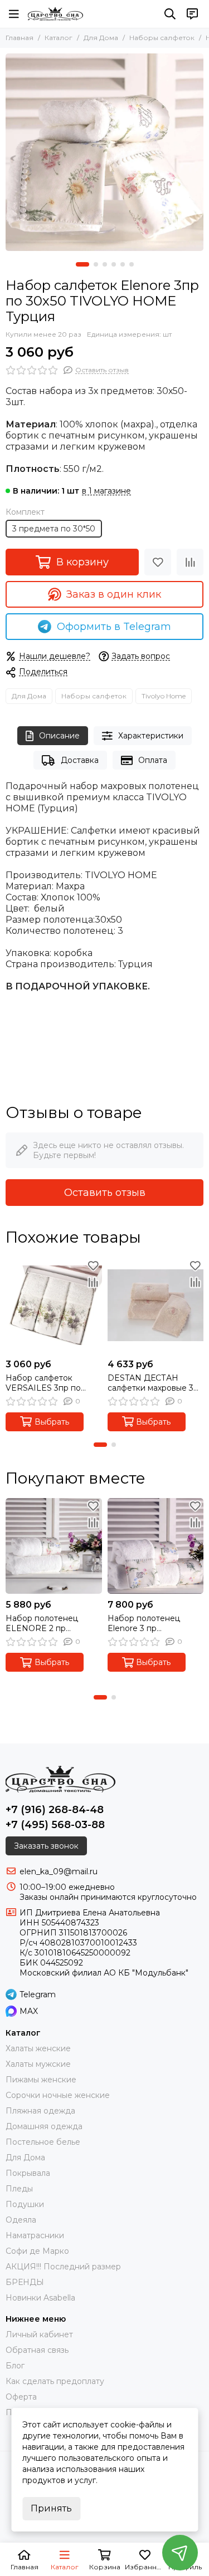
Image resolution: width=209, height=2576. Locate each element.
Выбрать (52, 1422)
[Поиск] (170, 14)
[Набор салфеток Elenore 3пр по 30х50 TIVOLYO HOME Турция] (104, 152)
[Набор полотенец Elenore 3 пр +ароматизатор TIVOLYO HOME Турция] (156, 1546)
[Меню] (14, 14)
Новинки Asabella (40, 2298)
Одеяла (21, 2220)
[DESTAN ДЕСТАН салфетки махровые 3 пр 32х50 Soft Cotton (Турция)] (156, 1305)
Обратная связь (37, 2350)
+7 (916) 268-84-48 (55, 1810)
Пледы (19, 2189)
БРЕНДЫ (25, 2282)
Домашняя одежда (44, 2126)
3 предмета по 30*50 (54, 529)
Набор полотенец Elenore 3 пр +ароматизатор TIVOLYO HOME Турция (155, 1623)
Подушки (25, 2204)
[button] (82, 264)
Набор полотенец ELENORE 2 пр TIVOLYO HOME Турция (54, 1623)
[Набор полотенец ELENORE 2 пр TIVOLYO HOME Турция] (54, 1546)
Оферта (21, 2397)
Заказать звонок (46, 1846)
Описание (59, 736)
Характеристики (151, 736)
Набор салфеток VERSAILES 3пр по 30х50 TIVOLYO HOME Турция (51, 1383)
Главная (20, 38)
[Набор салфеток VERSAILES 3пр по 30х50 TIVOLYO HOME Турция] (54, 1305)
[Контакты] (192, 14)
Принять (51, 2508)
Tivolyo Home (164, 696)
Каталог (59, 38)
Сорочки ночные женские (58, 2095)
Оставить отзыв (105, 1193)
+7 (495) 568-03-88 (55, 1825)
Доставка (80, 760)
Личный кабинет (39, 2334)
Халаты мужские (38, 2064)
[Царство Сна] (55, 14)
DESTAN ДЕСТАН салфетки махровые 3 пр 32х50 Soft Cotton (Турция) (150, 1383)
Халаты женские (38, 2048)
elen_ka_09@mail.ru (59, 1871)
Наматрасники (35, 2235)
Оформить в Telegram (114, 627)
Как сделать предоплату (55, 2381)
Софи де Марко (37, 2251)
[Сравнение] (190, 562)
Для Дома (101, 38)
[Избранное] (158, 562)
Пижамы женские (41, 2080)
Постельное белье (43, 2142)
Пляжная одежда (40, 2111)
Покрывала (28, 2173)
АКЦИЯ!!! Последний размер (63, 2267)
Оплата (153, 760)
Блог (15, 2366)
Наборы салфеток (162, 38)
